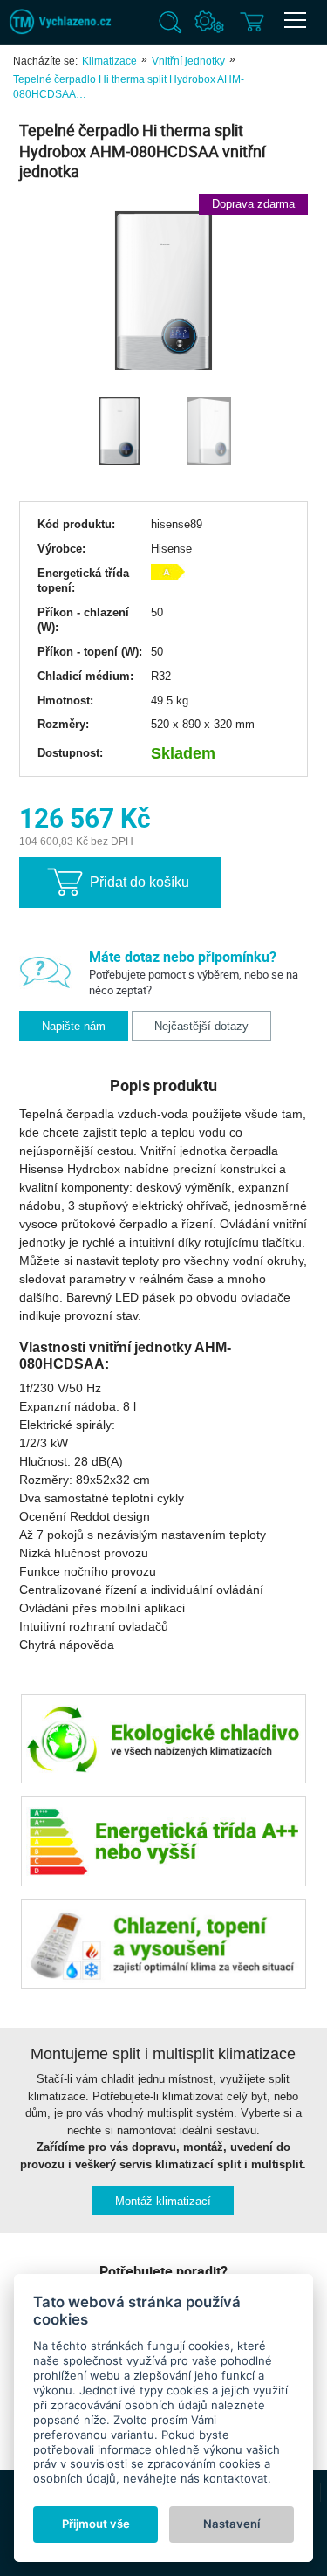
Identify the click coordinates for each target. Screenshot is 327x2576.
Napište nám (74, 1026)
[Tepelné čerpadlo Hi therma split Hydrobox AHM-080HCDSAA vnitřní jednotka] (163, 292)
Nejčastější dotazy (201, 1026)
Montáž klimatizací (163, 2201)
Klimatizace (109, 61)
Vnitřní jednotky (188, 61)
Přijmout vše (96, 2524)
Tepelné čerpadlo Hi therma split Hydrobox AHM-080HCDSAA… (129, 87)
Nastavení (232, 2524)
